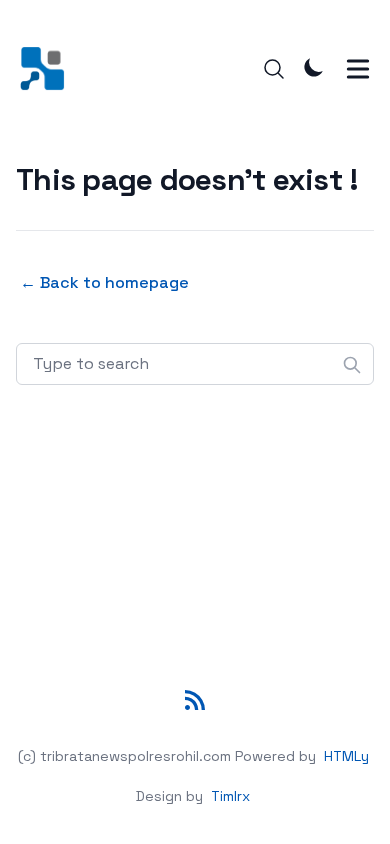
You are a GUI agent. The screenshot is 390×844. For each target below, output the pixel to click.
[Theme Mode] (314, 67)
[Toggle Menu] (358, 69)
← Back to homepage (104, 282)
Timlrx (230, 796)
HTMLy (346, 756)
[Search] (274, 69)
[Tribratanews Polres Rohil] (48, 68)
